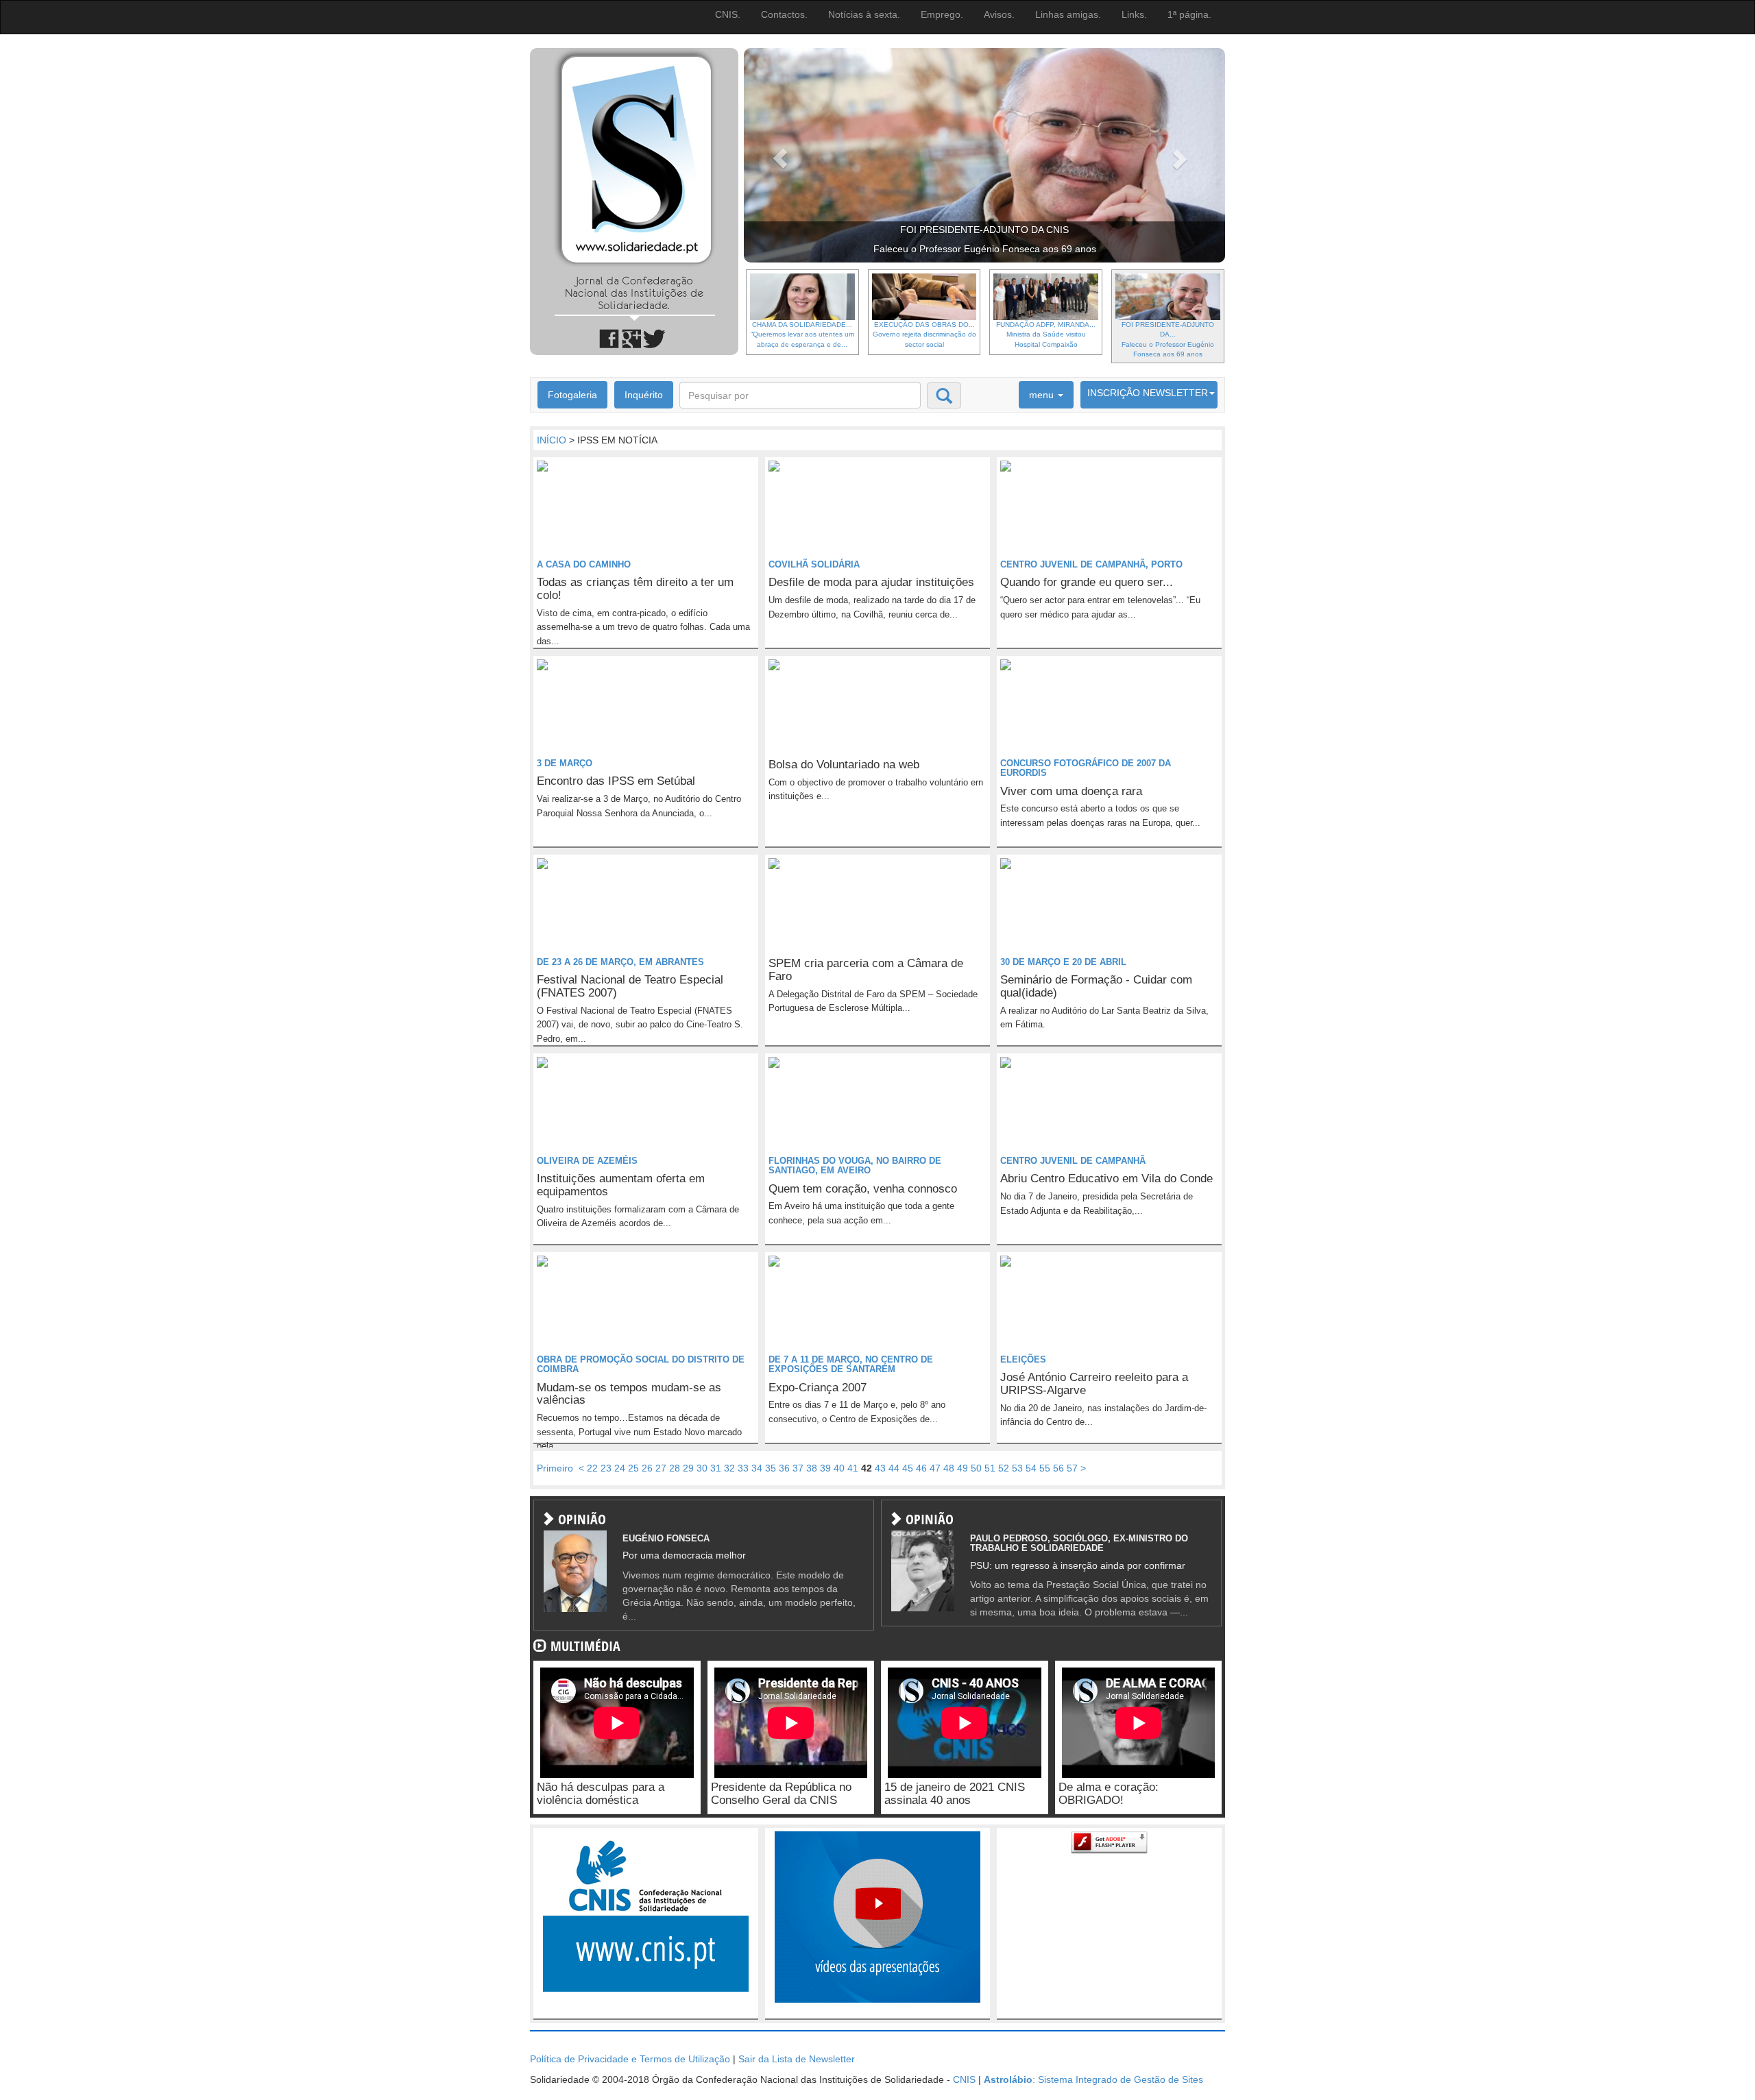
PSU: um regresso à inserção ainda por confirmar (1078, 1565)
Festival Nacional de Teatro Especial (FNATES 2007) (630, 986)
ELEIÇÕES (1023, 1359)
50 (976, 1468)
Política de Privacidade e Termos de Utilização (630, 2059)
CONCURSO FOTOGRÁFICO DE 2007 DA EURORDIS (1086, 768)
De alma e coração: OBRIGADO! (1109, 1794)
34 (757, 1468)
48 (949, 1468)
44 (894, 1468)
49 (963, 1468)
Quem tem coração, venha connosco (863, 1189)
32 (729, 1468)
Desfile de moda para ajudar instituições (871, 582)
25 (633, 1468)
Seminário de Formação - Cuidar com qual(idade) (1096, 986)
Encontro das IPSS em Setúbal (616, 781)
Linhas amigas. (1068, 14)
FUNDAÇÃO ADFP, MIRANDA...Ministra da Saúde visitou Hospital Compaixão (1046, 334)
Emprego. (942, 14)
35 (771, 1468)
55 (1045, 1468)
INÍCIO (552, 440)
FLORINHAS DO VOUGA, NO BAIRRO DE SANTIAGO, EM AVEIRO (855, 1165)
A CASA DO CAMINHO (584, 564)
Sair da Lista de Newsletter (797, 2059)
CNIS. (728, 14)
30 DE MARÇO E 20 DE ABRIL (1063, 962)
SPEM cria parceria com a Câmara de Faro (866, 970)
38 (812, 1468)
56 (1058, 1468)
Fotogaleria (572, 395)
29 (688, 1468)
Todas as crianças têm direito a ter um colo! (635, 589)
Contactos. (784, 14)
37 (798, 1468)
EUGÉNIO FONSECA (666, 1538)
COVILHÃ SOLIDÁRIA (814, 564)
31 (716, 1468)
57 (1072, 1468)
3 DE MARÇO (565, 763)
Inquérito (644, 395)
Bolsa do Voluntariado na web (844, 765)
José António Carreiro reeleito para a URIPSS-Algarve (1094, 1384)
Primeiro (555, 1468)
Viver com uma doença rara (1071, 791)
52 (1004, 1468)
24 (620, 1468)
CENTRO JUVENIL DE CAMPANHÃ (1073, 1161)
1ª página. (1189, 14)
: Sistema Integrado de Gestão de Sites (1093, 2079)
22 (592, 1468)
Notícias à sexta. (864, 14)
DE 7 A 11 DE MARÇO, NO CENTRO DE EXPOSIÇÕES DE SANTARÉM (851, 1364)
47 (935, 1468)
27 (661, 1468)
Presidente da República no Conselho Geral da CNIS (781, 1794)
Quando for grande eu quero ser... (1087, 582)
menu (1043, 395)
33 (743, 1468)
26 (647, 1468)
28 (675, 1468)
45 (908, 1468)
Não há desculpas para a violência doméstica (601, 1794)
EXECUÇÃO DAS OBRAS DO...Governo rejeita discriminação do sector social (924, 334)
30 (702, 1468)
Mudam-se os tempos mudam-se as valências (629, 1394)
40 (839, 1468)
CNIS (964, 2079)
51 (990, 1468)
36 (784, 1468)
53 (1017, 1468)
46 (921, 1468)
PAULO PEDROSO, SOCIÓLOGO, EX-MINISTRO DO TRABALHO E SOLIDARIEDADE (1079, 1543)
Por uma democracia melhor (684, 1555)
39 (825, 1468)
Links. (1134, 14)
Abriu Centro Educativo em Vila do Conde (1106, 1179)
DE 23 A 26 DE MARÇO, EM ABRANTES (620, 962)
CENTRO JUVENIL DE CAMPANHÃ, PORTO (1091, 564)
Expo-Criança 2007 (818, 1388)
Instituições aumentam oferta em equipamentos (621, 1185)
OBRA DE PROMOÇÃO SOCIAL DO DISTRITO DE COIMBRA (641, 1364)
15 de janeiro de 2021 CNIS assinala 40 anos (955, 1794)
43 (880, 1468)
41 (853, 1468)
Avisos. (999, 14)
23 (606, 1468)
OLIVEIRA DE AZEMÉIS (587, 1161)
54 (1031, 1468)
